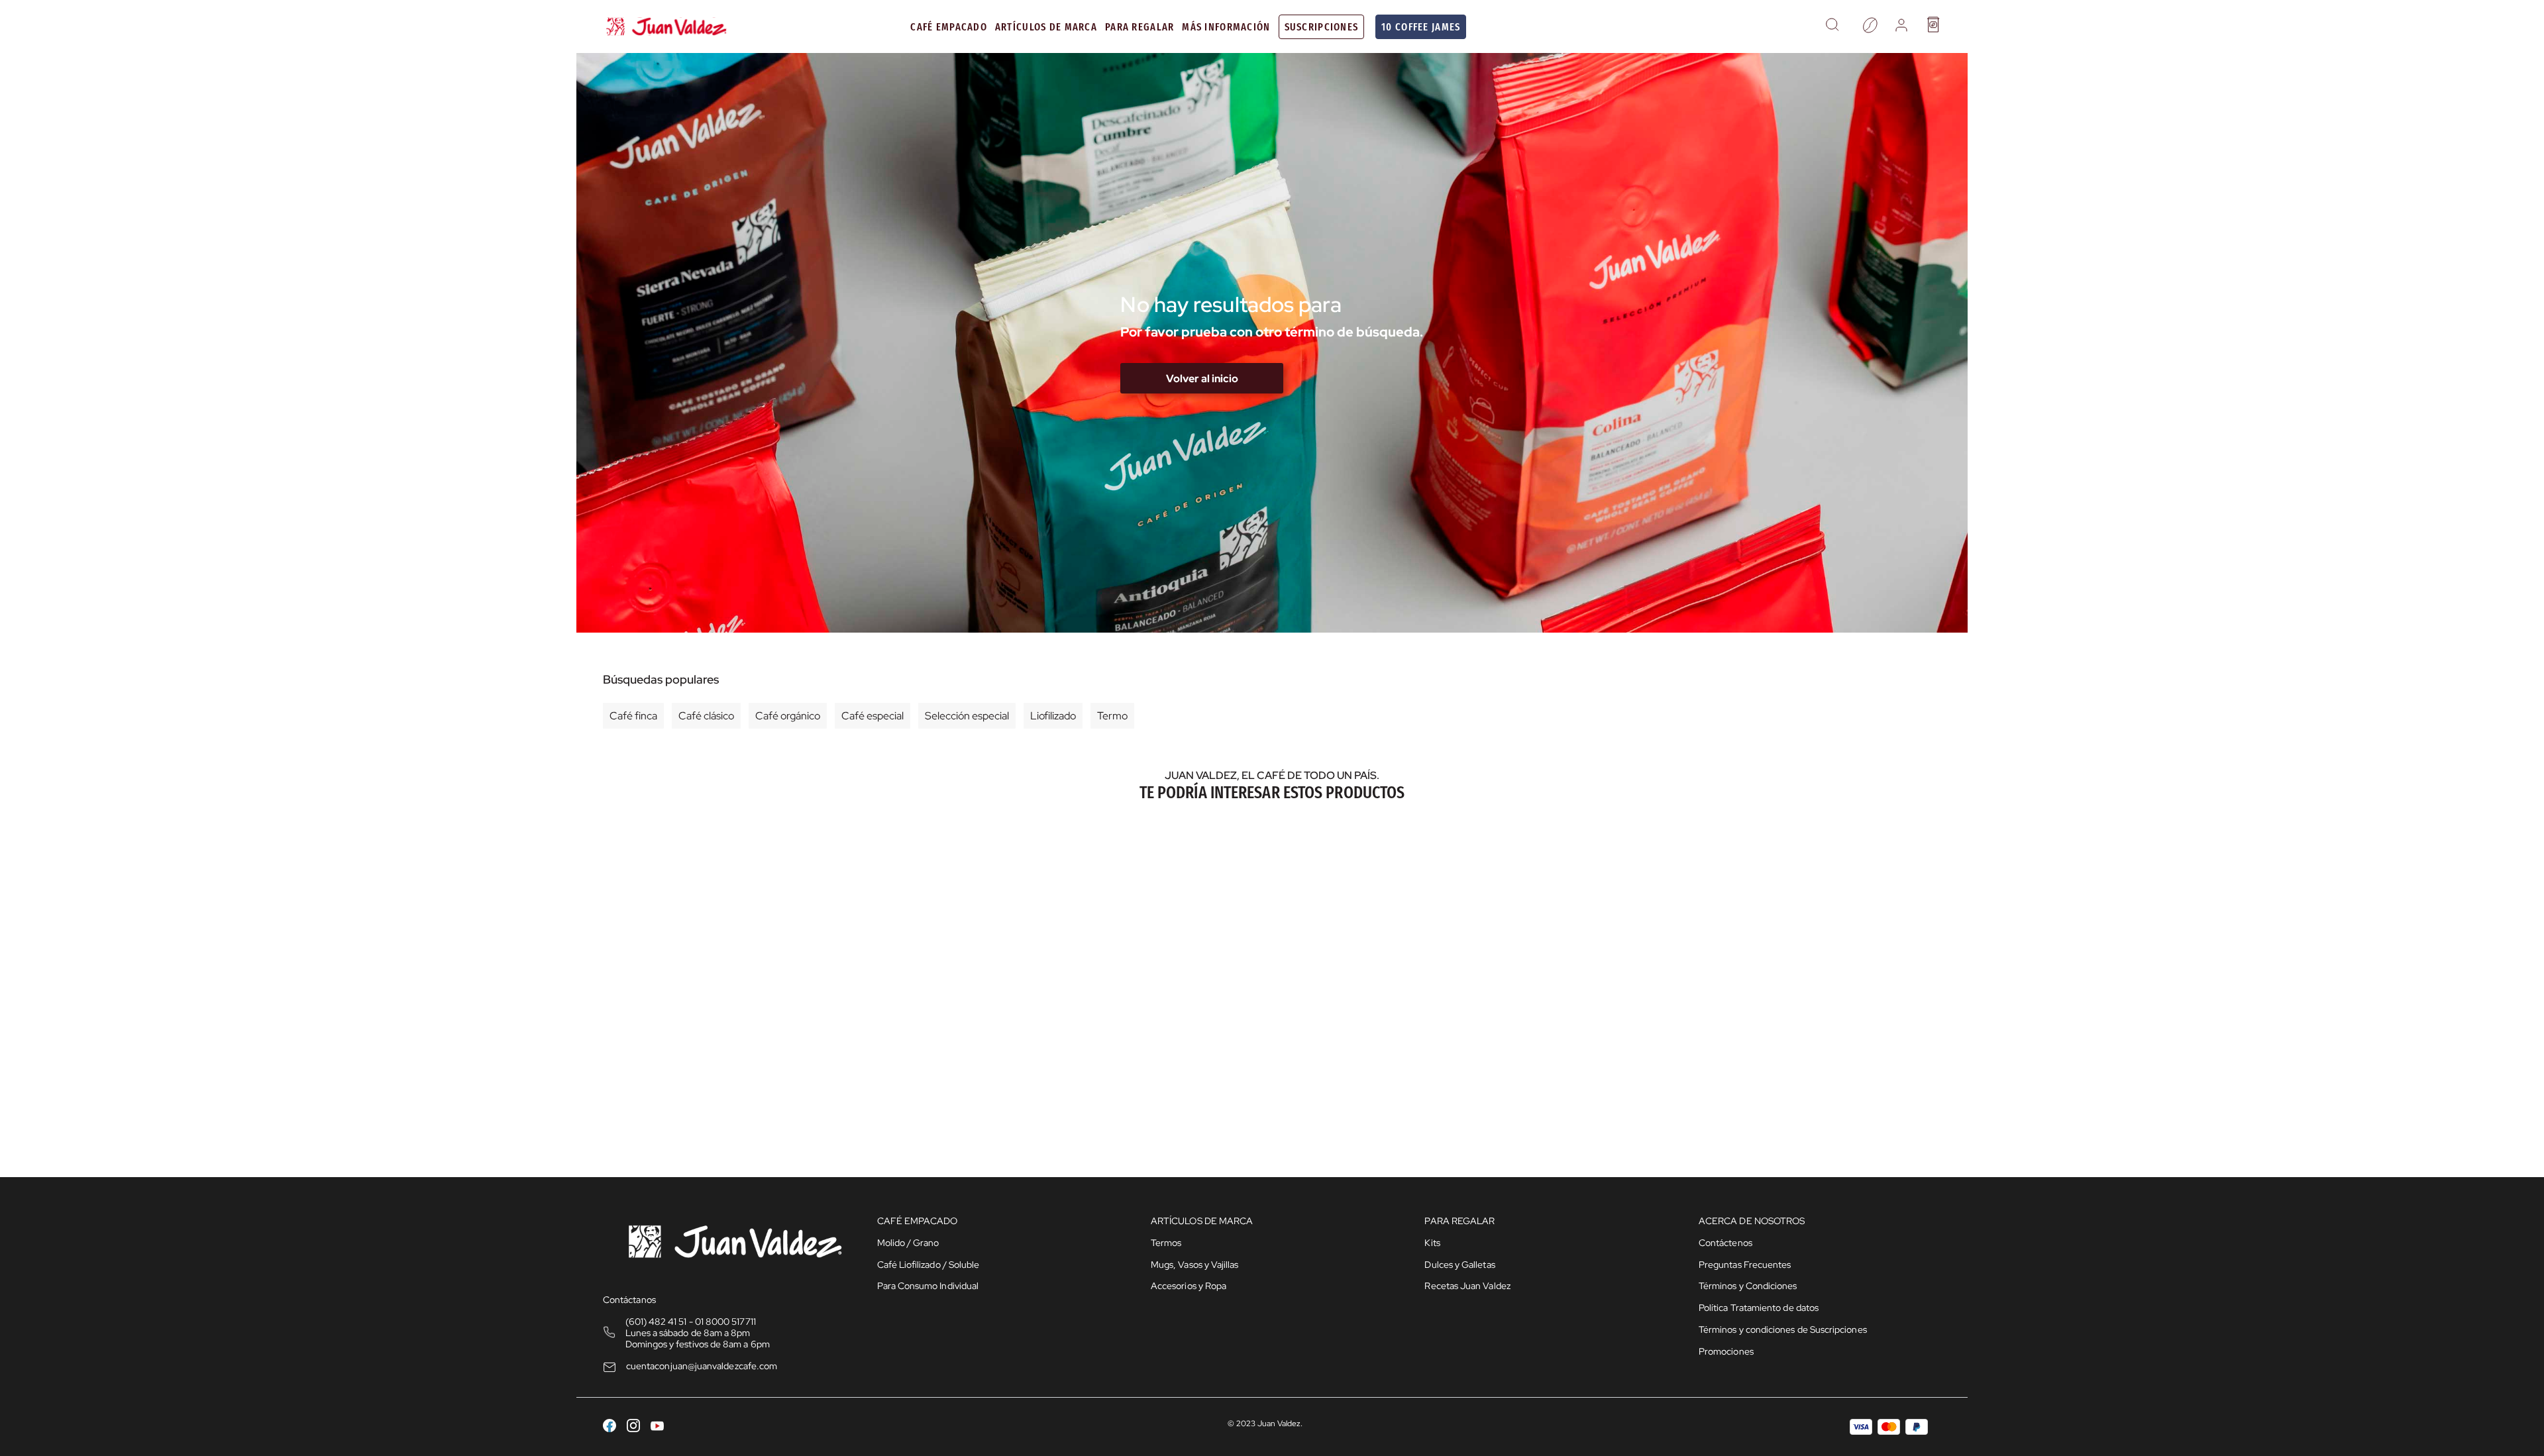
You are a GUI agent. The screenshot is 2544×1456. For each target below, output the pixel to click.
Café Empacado (949, 27)
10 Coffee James (1421, 27)
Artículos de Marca (1046, 27)
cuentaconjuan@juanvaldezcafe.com (702, 1366)
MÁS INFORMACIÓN (1226, 27)
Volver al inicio (1202, 379)
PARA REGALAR (1139, 27)
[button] (1832, 26)
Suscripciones (1322, 27)
